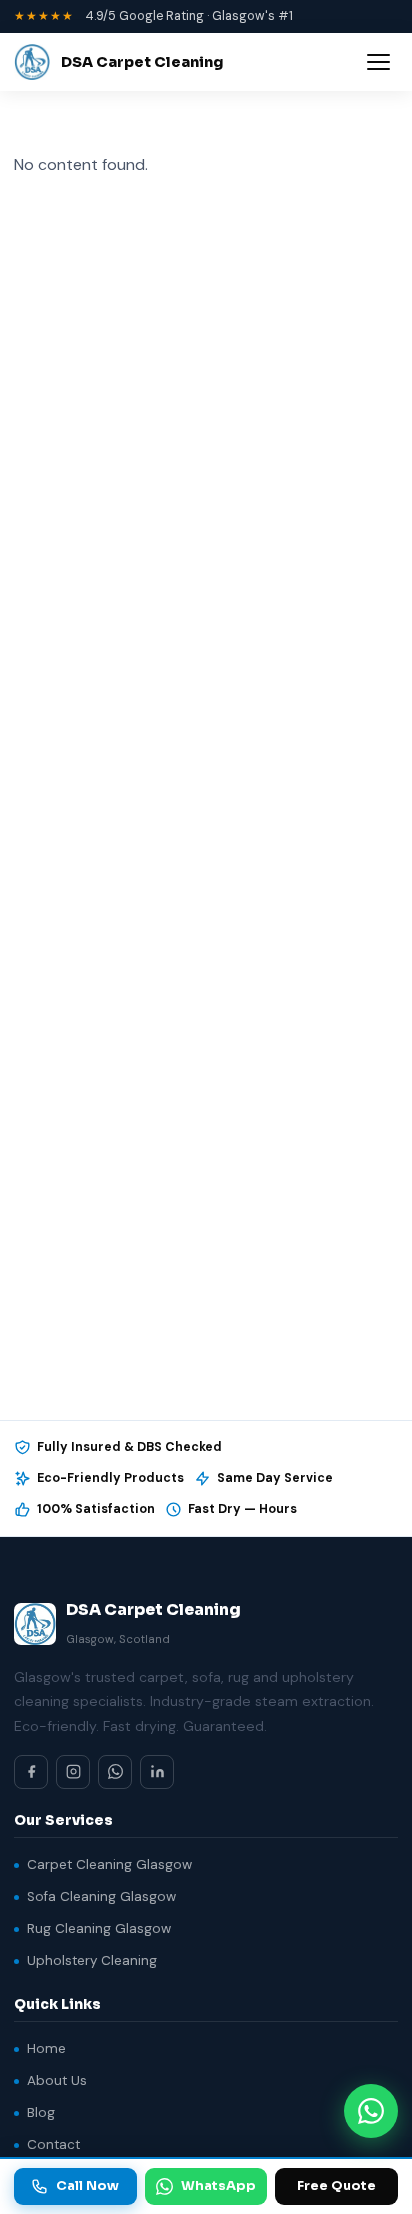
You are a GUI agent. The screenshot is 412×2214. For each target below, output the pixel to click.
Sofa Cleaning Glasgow (101, 1896)
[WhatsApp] (115, 1772)
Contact (53, 2144)
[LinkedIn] (157, 1772)
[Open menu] (378, 62)
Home (46, 2048)
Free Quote (336, 2186)
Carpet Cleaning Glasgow (109, 1864)
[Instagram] (73, 1772)
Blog (41, 2112)
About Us (57, 2080)
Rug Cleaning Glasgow (99, 1928)
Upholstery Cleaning (92, 1960)
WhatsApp (218, 2186)
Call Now (87, 2186)
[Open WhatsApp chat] (371, 2111)
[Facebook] (31, 1772)
